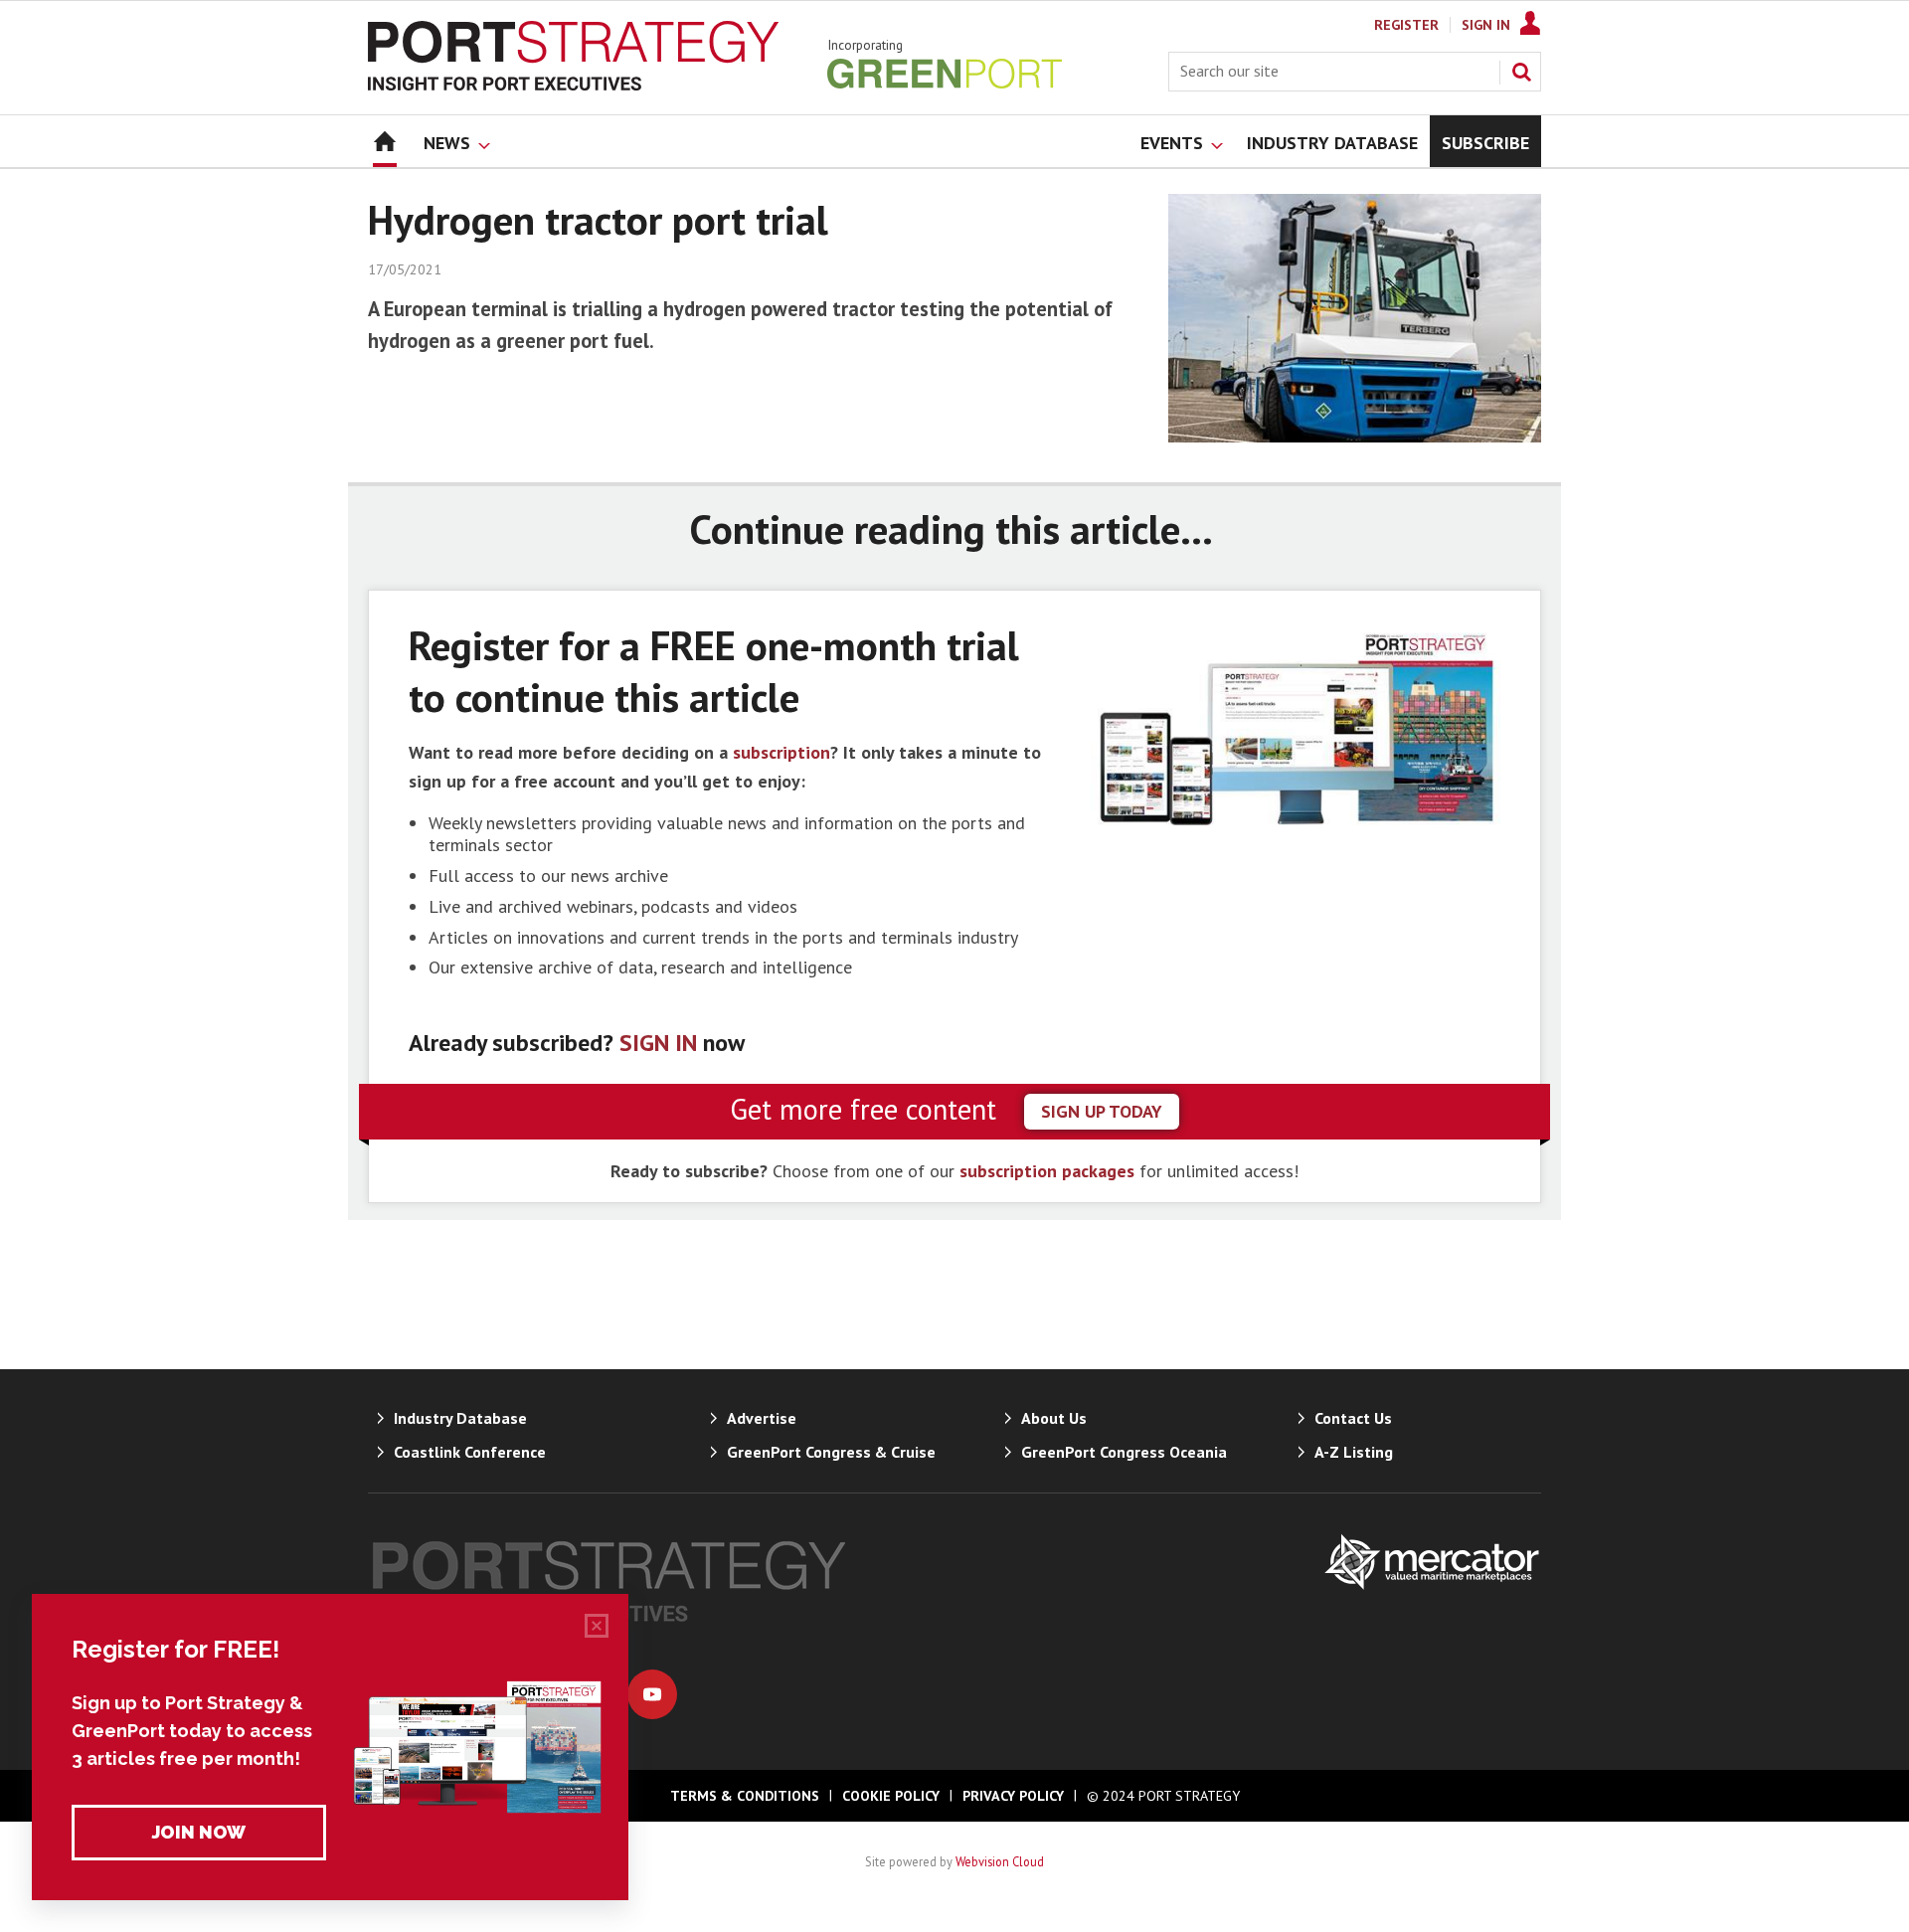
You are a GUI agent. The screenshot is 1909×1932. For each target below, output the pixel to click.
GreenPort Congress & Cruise (831, 1452)
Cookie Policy (891, 1796)
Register (1406, 25)
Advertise (762, 1418)
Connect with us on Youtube (652, 1694)
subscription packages (1047, 1171)
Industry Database (460, 1418)
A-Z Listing (1354, 1452)
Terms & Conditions (745, 1796)
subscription (781, 752)
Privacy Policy (1013, 1796)
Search (1521, 72)
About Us (1054, 1418)
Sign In (1486, 25)
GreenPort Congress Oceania (1124, 1452)
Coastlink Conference (470, 1452)
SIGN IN (658, 1043)
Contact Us (1353, 1418)
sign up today (1102, 1111)
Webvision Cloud (1000, 1861)
